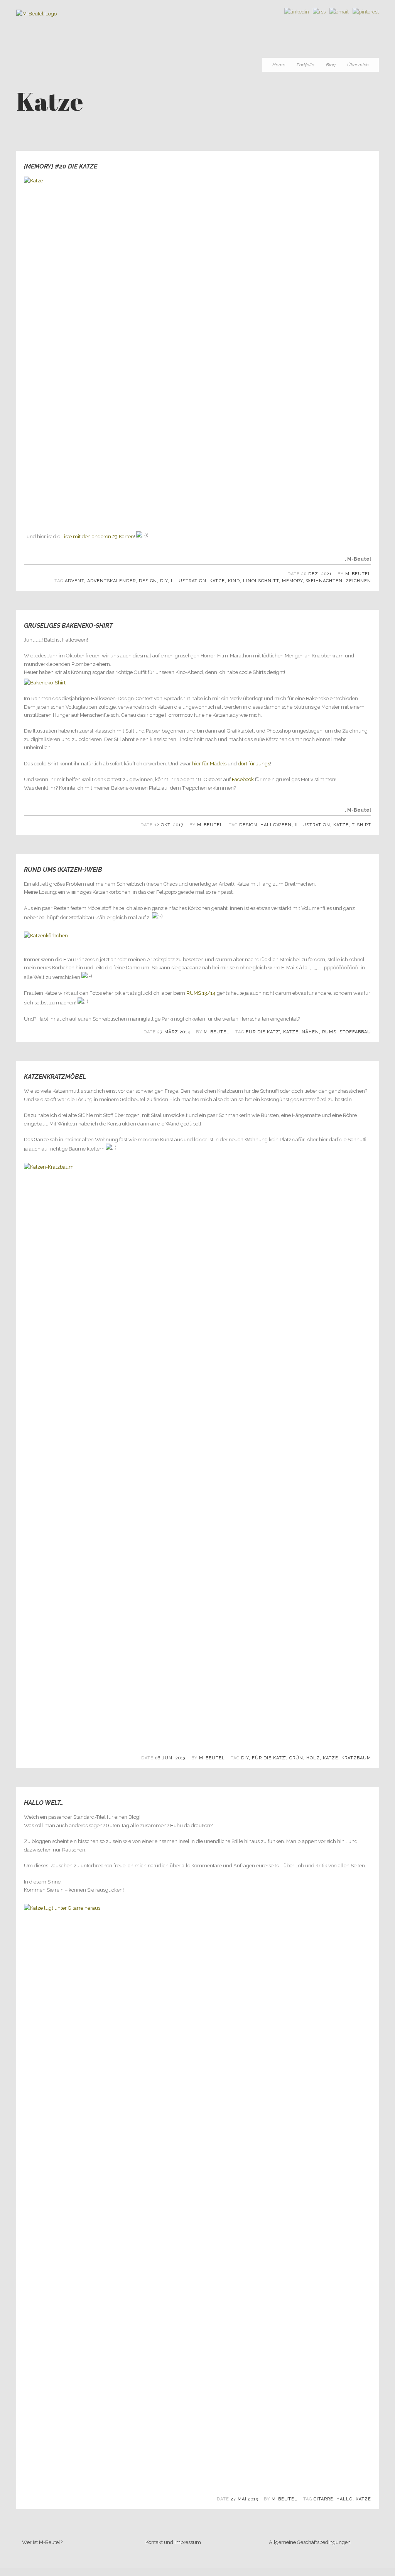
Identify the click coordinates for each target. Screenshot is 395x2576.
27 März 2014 (174, 1032)
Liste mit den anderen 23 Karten (98, 537)
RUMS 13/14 (201, 993)
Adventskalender (111, 581)
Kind (234, 581)
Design (148, 581)
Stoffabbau (355, 1032)
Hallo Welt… (44, 1803)
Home (279, 65)
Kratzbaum (356, 1758)
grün (296, 1758)
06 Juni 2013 (170, 1758)
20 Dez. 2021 (317, 574)
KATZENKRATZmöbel (55, 1077)
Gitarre (323, 2499)
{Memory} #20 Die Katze (61, 166)
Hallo (344, 2499)
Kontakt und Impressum (173, 2542)
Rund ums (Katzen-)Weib (63, 870)
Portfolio (306, 65)
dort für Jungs (254, 764)
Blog (331, 65)
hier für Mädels (209, 764)
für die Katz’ (263, 1032)
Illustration (189, 581)
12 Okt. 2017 (169, 825)
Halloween (276, 825)
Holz (313, 1758)
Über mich (358, 65)
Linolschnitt (261, 581)
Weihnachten (324, 581)
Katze (217, 581)
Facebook (243, 779)
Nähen (310, 1032)
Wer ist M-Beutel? (42, 2542)
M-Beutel (358, 574)
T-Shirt (361, 825)
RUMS (329, 1032)
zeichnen (358, 581)
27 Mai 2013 (244, 2499)
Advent (74, 581)
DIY (164, 581)
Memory (292, 581)
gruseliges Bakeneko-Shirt (68, 626)
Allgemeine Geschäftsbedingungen (310, 2542)
